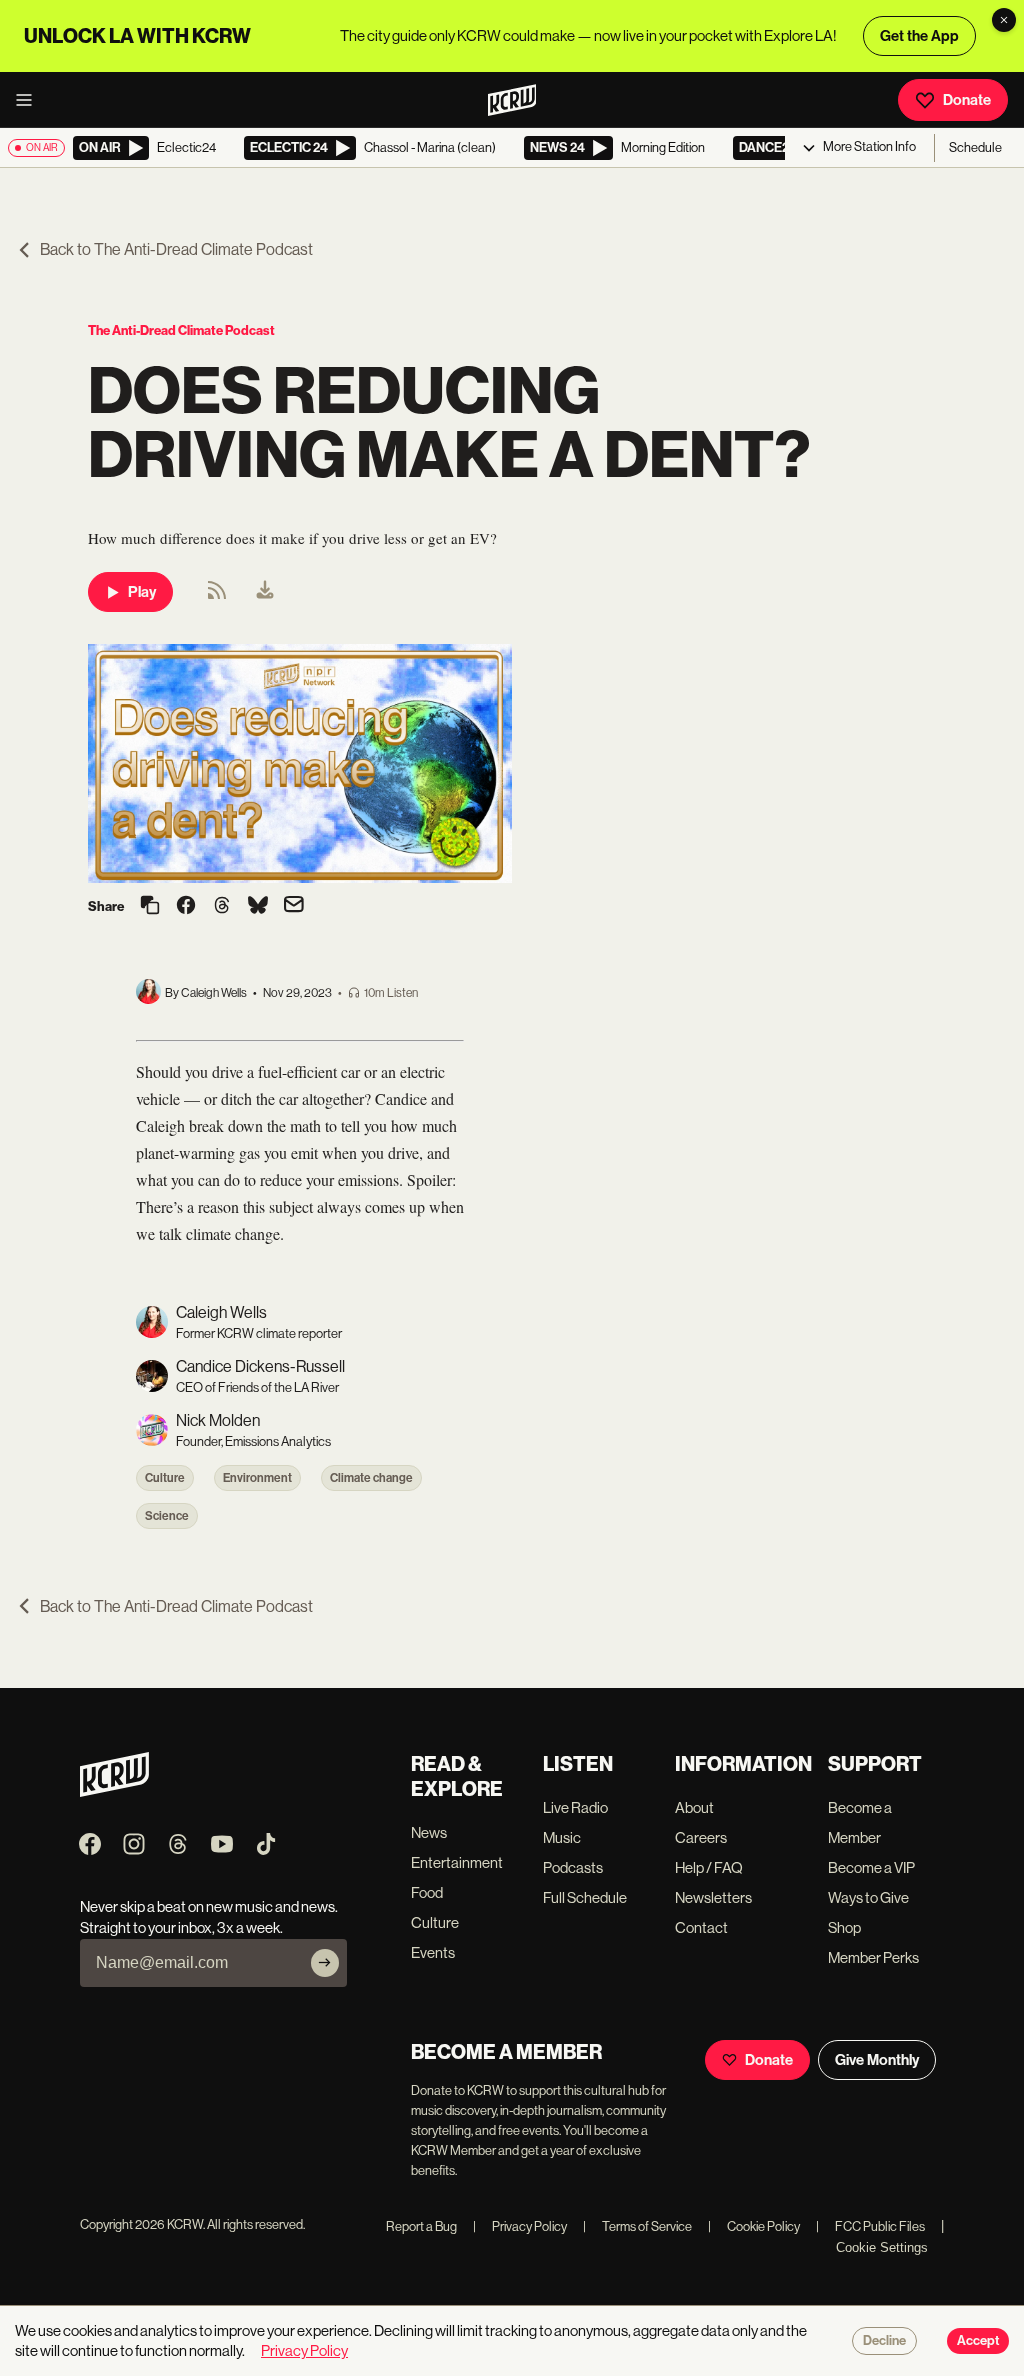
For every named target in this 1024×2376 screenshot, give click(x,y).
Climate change (371, 1478)
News (429, 1832)
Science (167, 1516)
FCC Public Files (870, 2226)
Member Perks (873, 1957)
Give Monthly (877, 2060)
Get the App (919, 36)
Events (433, 1952)
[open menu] (30, 100)
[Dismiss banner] (1004, 20)
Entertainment (457, 1862)
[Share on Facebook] (186, 907)
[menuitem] (265, 592)
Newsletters (713, 1897)
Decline (884, 2341)
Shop (844, 1927)
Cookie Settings (882, 2247)
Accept (978, 2341)
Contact (701, 1927)
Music (562, 1837)
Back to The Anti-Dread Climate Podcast (176, 249)
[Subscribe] (325, 1963)
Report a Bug (421, 2226)
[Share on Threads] (222, 907)
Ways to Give (868, 1897)
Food (427, 1892)
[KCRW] (114, 1791)
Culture (165, 1478)
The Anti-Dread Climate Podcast (181, 330)
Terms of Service (637, 2226)
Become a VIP (871, 1867)
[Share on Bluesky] (258, 907)
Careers (701, 1837)
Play (142, 592)
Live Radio (575, 1807)
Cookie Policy (754, 2226)
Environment (257, 1478)
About (694, 1807)
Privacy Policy (520, 2226)
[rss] (217, 596)
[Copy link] (150, 906)
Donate (967, 100)
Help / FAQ (709, 1867)
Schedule (975, 147)
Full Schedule (585, 1897)
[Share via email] (294, 906)
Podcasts (573, 1867)
